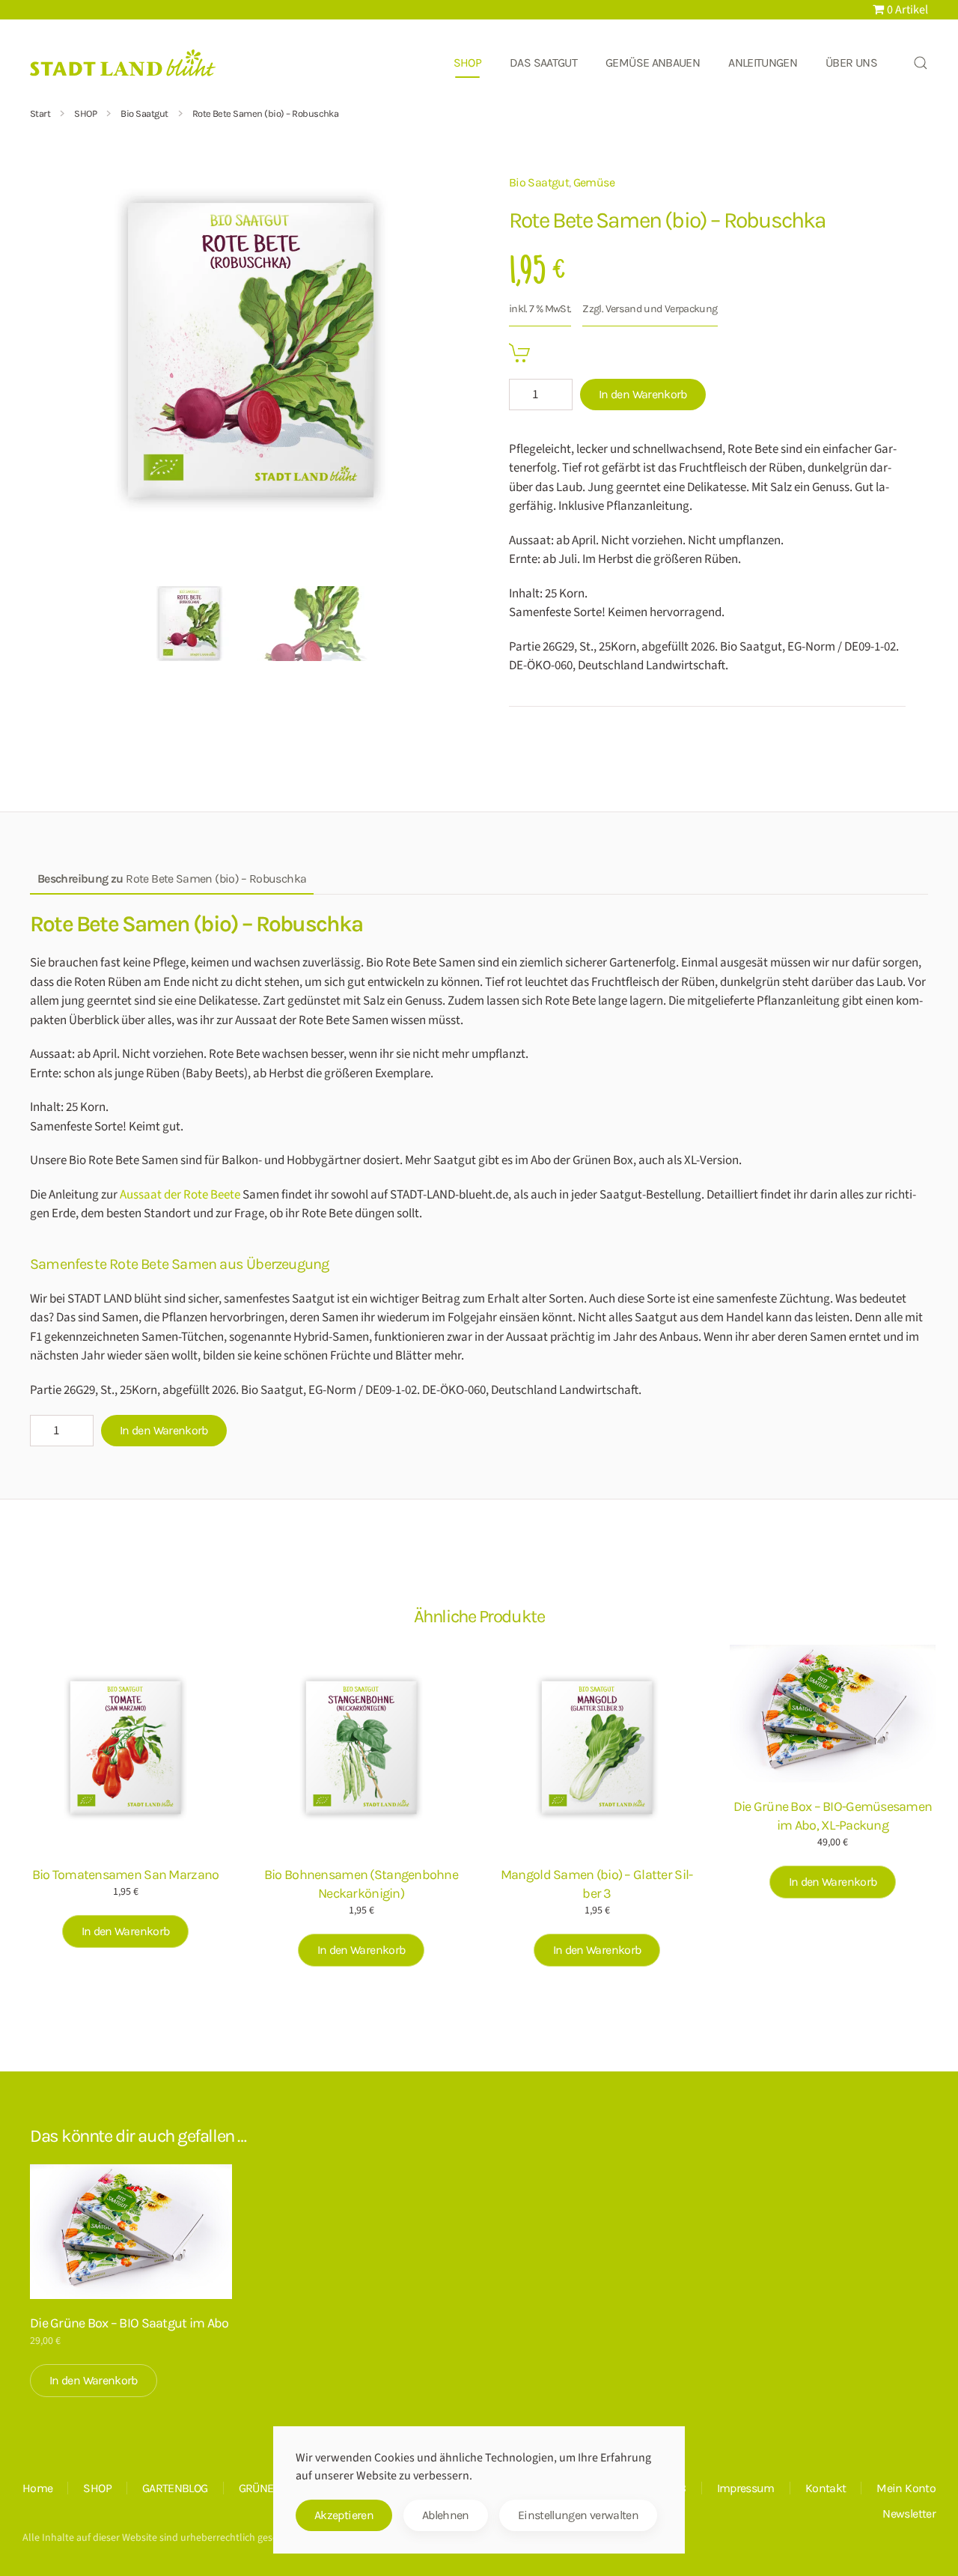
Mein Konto (906, 2488)
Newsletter (909, 2513)
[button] (921, 63)
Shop (467, 63)
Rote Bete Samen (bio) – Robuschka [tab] (172, 879)
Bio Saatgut (539, 182)
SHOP (97, 2488)
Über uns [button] (851, 63)
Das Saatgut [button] (543, 63)
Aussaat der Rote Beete (180, 1195)
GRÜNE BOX (268, 2488)
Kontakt (826, 2488)
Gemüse (594, 182)
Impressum (746, 2488)
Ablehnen (446, 2515)
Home (37, 2488)
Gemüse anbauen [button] (653, 63)
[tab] (189, 624)
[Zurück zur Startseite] (123, 63)
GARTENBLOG (175, 2488)
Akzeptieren (344, 2515)
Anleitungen (763, 63)
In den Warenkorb (643, 394)
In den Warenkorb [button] (126, 1931)
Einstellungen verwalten (578, 2515)
